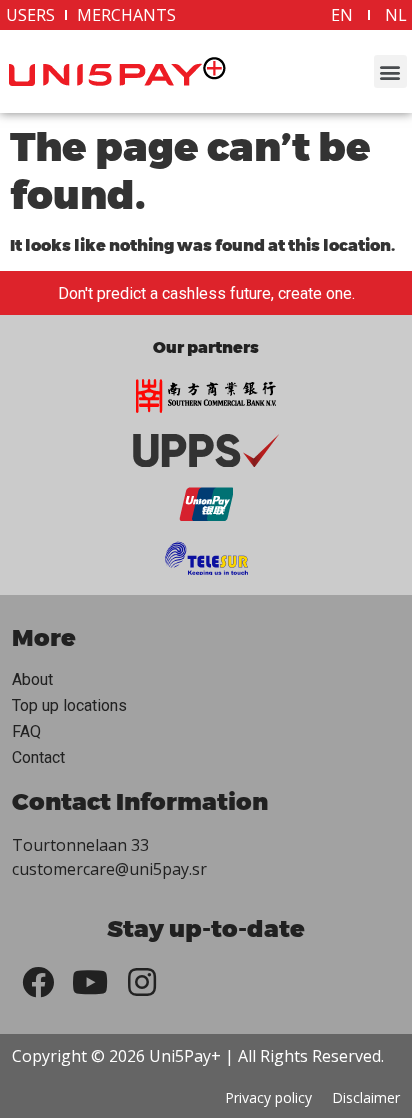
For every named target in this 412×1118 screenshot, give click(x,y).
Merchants (126, 15)
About (32, 679)
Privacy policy (268, 1097)
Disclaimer (366, 1097)
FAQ (26, 731)
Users (30, 15)
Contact (38, 757)
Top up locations (69, 705)
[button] (390, 71)
